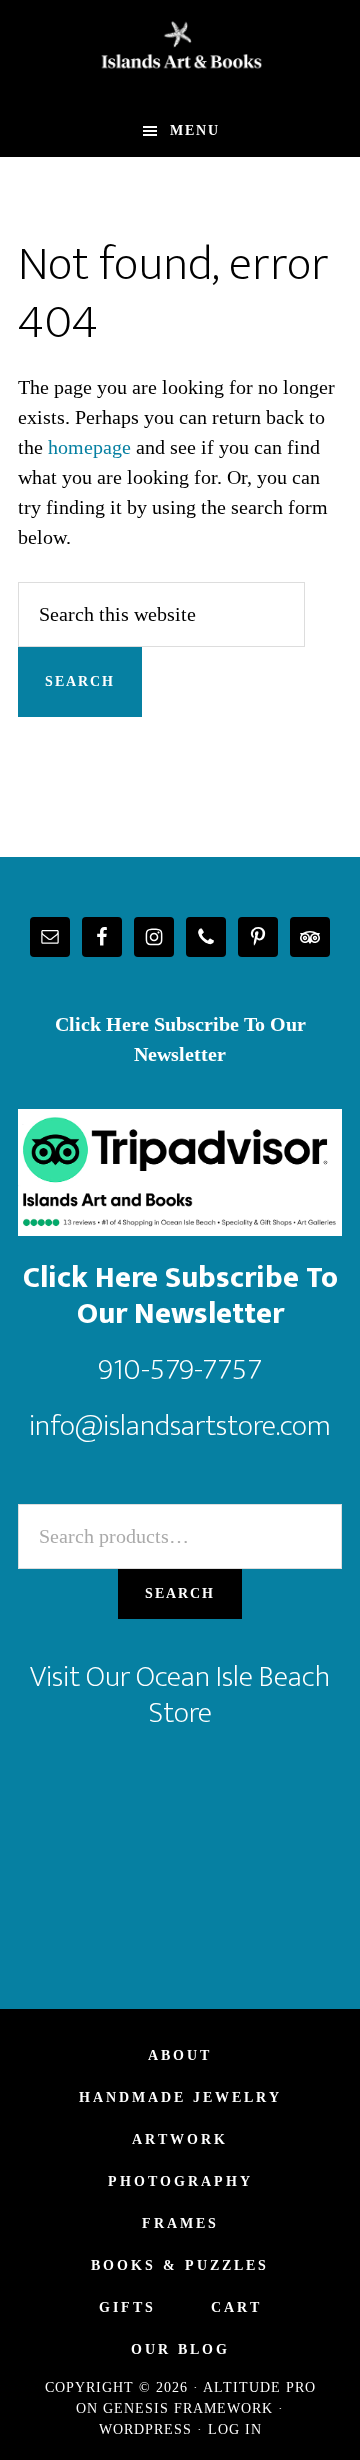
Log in (235, 2429)
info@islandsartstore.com (180, 1426)
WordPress (145, 2429)
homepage (89, 447)
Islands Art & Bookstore (180, 53)
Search (180, 1593)
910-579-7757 (180, 1370)
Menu (195, 130)
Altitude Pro (259, 2387)
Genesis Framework (188, 2408)
